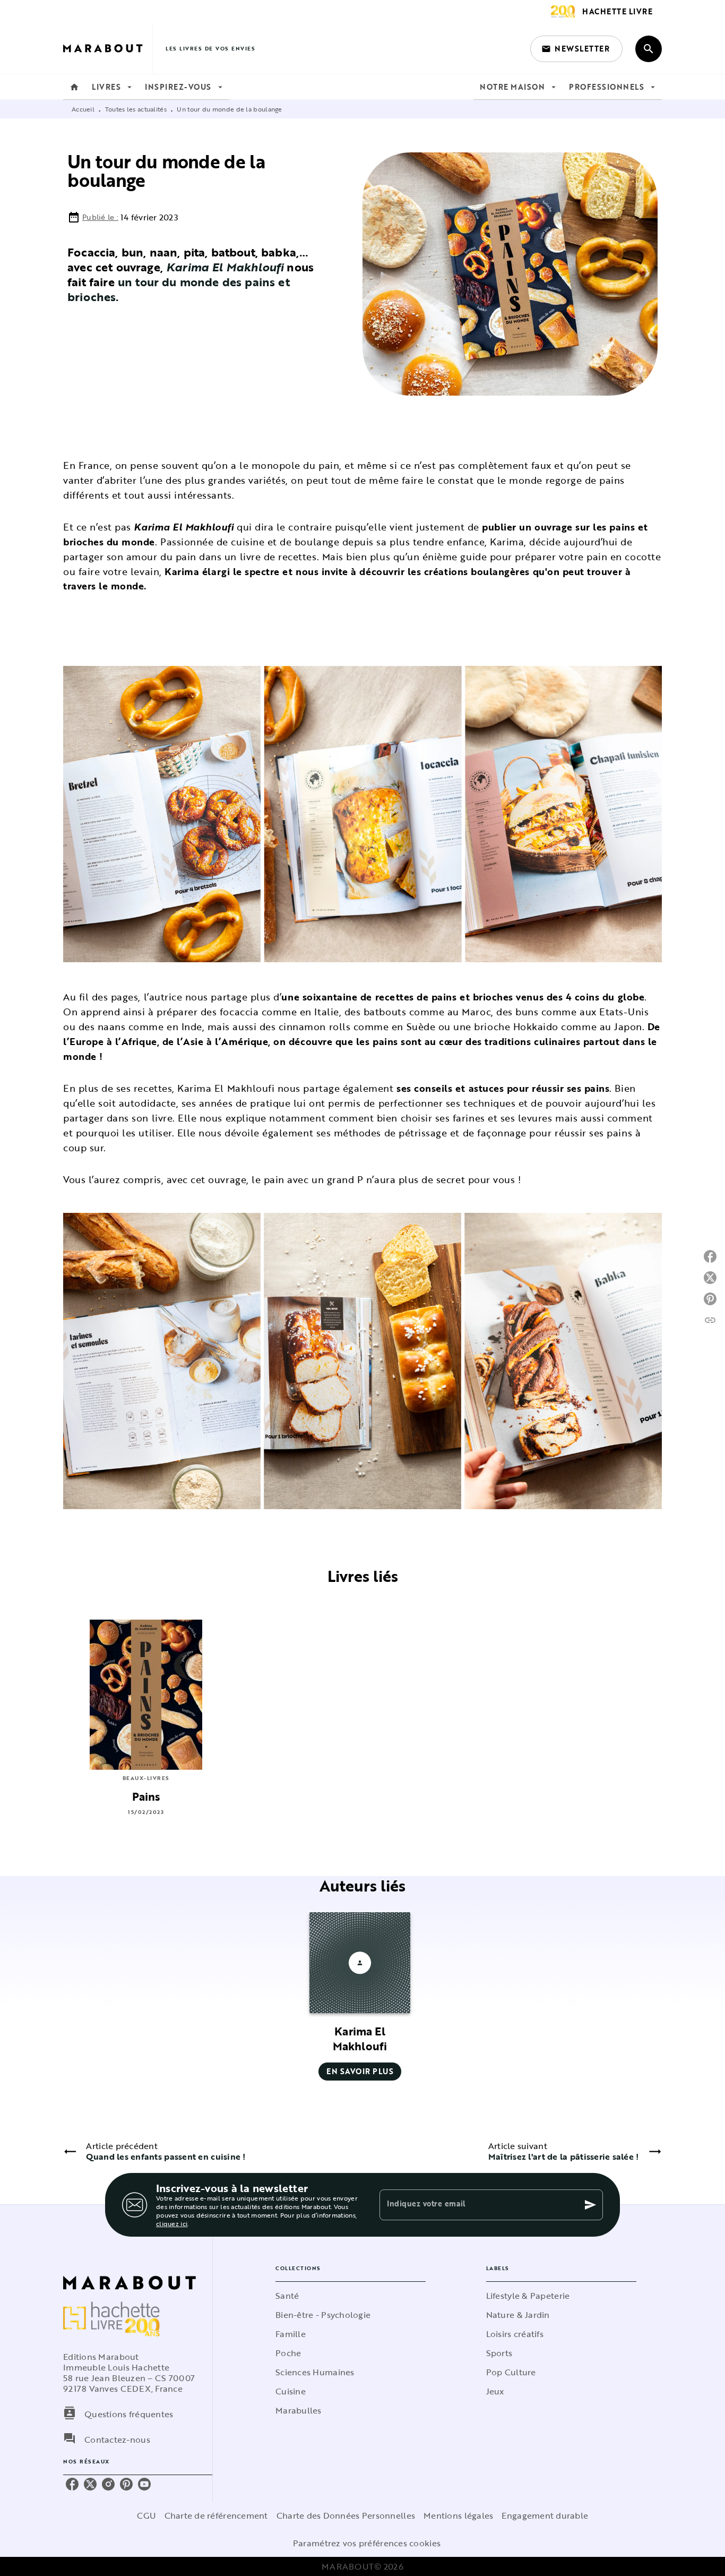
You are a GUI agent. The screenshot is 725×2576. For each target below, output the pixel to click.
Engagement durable (545, 2515)
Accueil (83, 109)
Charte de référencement (216, 2515)
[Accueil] (108, 49)
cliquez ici (172, 2223)
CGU (146, 2515)
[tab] (74, 87)
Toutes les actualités (136, 109)
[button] (576, 49)
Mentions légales (458, 2515)
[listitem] (72, 2484)
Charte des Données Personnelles (346, 2515)
